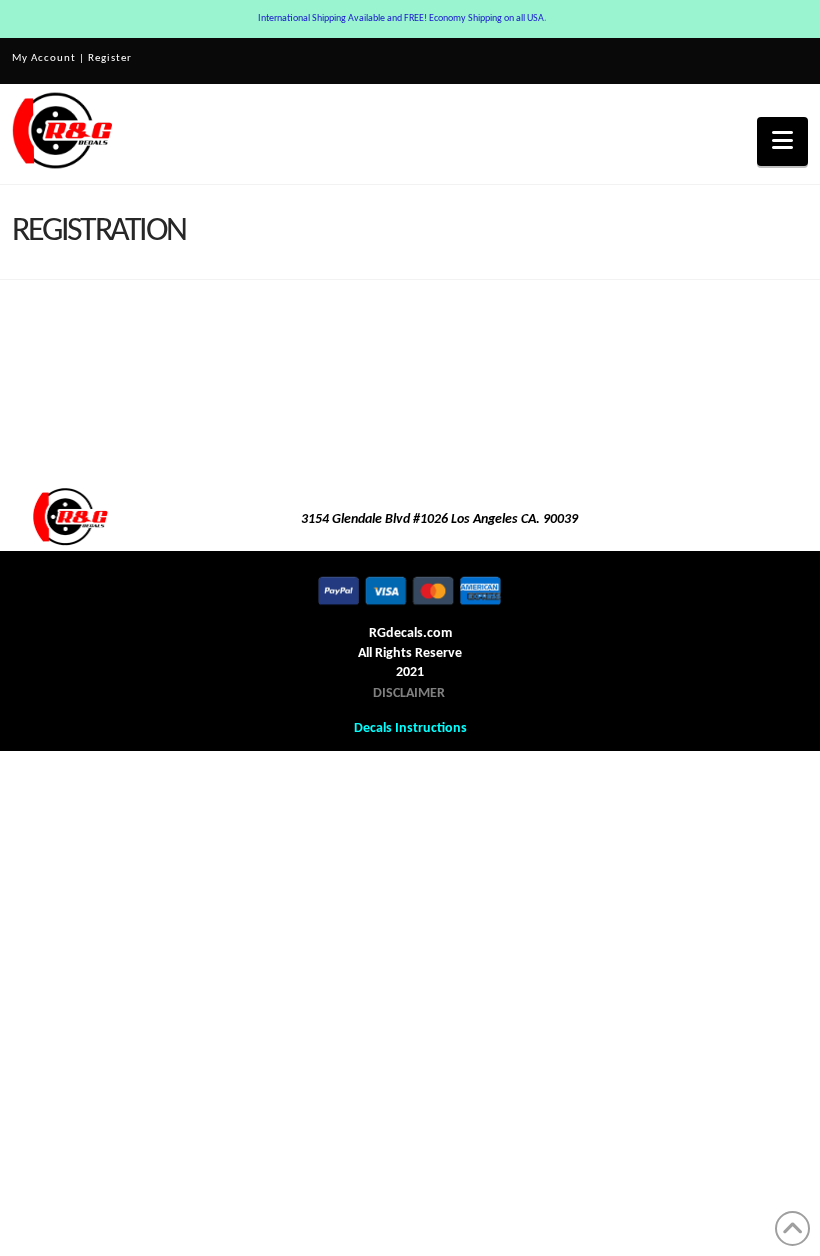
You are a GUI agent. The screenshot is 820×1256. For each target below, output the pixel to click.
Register (110, 58)
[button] (782, 141)
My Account (44, 58)
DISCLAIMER (409, 693)
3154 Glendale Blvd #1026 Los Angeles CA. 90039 (439, 519)
